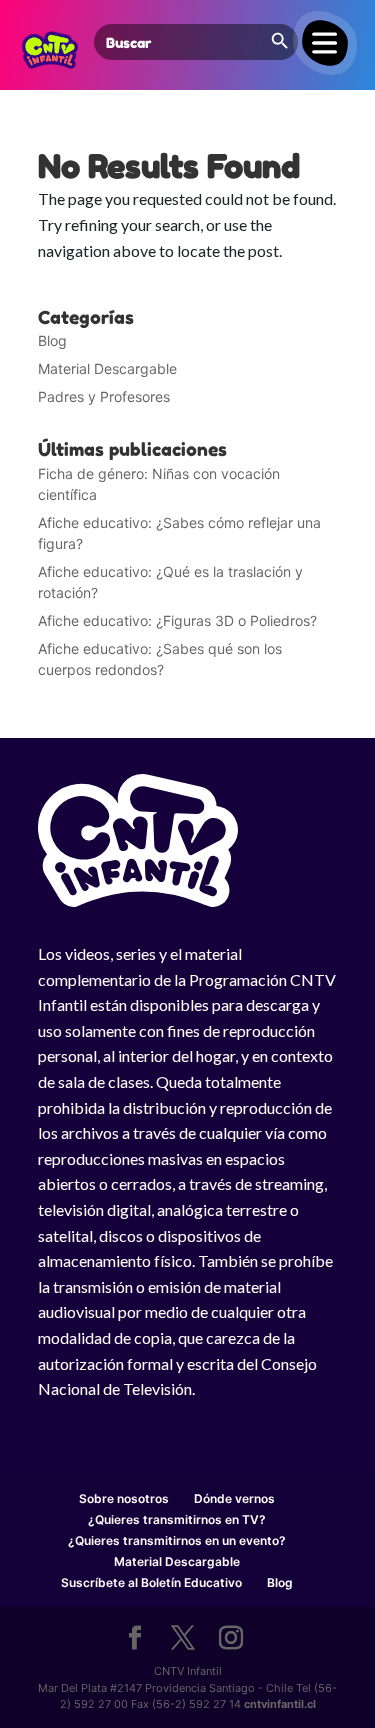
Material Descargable (107, 368)
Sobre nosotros (124, 1498)
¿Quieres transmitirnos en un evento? (177, 1540)
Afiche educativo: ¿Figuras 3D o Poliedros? (177, 620)
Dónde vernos (234, 1498)
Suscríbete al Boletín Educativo (151, 1582)
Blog (52, 340)
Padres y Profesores (104, 396)
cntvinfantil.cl (280, 1704)
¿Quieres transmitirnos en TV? (177, 1519)
